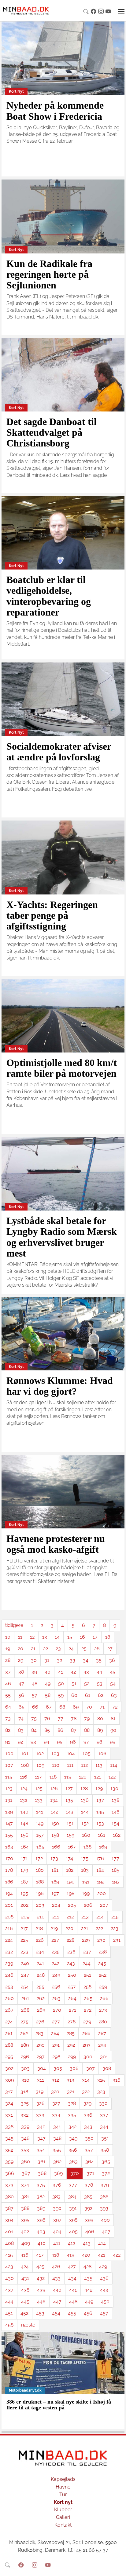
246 (9, 1975)
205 (72, 1905)
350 (89, 2138)
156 (24, 1835)
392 (88, 2208)
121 (98, 1777)
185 (115, 1870)
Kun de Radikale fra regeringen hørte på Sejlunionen (49, 274)
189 (55, 1882)
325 (25, 2103)
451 (9, 2313)
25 (84, 1649)
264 (72, 1998)
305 (58, 2068)
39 (34, 1672)
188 (40, 1882)
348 (57, 2138)
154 (115, 1823)
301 (104, 2057)
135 (69, 1800)
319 (40, 2092)
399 (89, 2220)
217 (24, 1928)
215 (115, 1917)
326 (41, 2103)
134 (54, 1800)
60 (74, 1695)
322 (86, 2092)
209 (25, 1917)
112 (84, 1765)
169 (103, 1847)
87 (74, 1730)
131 (9, 1800)
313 (70, 2080)
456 (88, 2313)
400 (105, 2220)
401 (9, 2232)
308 (107, 2068)
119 (68, 1777)
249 (56, 1975)
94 (46, 1742)
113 (99, 1765)
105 (87, 1753)
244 (87, 1963)
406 (90, 2232)
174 (69, 1858)
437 (9, 2290)
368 (42, 2173)
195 (24, 1893)
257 (72, 1987)
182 (70, 1870)
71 (102, 1707)
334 (56, 2115)
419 (70, 2255)
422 (117, 2255)
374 (25, 2185)
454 (56, 2313)
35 (99, 1660)
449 (89, 2302)
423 (9, 2267)
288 (9, 2045)
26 (97, 1649)
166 (56, 1847)
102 (40, 1753)
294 (102, 2045)
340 (41, 2127)
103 (55, 1753)
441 (73, 2290)
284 (55, 2033)
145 (100, 1812)
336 (88, 2115)
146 (116, 1812)
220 (69, 1928)
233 (24, 1952)
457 (104, 2313)
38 (21, 1672)
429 (103, 2267)
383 (56, 2197)
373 (9, 2185)
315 (101, 2080)
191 (86, 1882)
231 (117, 1940)
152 (85, 1823)
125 (39, 1788)
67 (49, 1707)
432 (41, 2278)
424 (25, 2267)
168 (87, 1847)
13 (45, 1637)
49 (48, 1684)
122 (112, 1777)
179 (24, 1870)
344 (104, 2127)
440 (57, 2290)
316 (117, 2080)
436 (104, 2278)
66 (35, 1707)
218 (39, 1928)
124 (24, 1788)
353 (25, 2150)
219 (54, 1928)
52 (87, 1684)
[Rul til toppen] (117, 2567)
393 (104, 2208)
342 (72, 2127)
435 (88, 2278)
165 (40, 1847)
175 (85, 1858)
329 (87, 2103)
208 (9, 1917)
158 (55, 1835)
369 (58, 2173)
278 (72, 2022)
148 (24, 1823)
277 (56, 2022)
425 (40, 2267)
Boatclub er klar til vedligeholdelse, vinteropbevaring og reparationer (49, 596)
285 (71, 2033)
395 (25, 2220)
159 (70, 1835)
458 (9, 2325)
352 (9, 2150)
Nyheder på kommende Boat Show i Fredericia (55, 111)
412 (72, 2243)
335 (72, 2115)
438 (25, 2290)
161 (102, 1835)
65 (22, 1707)
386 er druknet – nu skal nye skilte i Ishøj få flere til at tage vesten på (59, 2405)
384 (72, 2197)
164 (25, 1847)
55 (8, 1695)
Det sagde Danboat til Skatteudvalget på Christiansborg (52, 432)
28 (8, 1660)
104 (71, 1753)
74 (21, 1719)
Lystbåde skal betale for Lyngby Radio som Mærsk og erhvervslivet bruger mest (62, 1237)
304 (42, 2068)
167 (72, 1847)
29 (21, 1660)
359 (9, 2162)
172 (39, 1858)
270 (57, 2010)
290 (41, 2045)
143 (70, 1812)
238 (103, 1952)
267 (9, 2010)
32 (59, 1660)
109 (40, 1765)
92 (20, 1742)
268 (25, 2010)
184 (100, 1870)
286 (86, 2033)
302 (9, 2068)
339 (25, 2127)
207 (104, 1905)
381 (25, 2197)
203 (40, 1905)
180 (40, 1870)
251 (87, 1975)
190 (71, 1882)
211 (56, 1917)
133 (39, 1800)
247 (25, 1975)
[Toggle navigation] (121, 11)
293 (87, 2045)
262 (41, 1998)
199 (86, 1893)
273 (103, 2010)
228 (70, 1940)
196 (40, 1893)
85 (47, 1730)
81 (113, 1719)
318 (24, 2092)
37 (8, 1672)
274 (9, 2022)
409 (26, 2243)
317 (9, 2092)
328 (72, 2103)
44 (99, 1672)
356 (73, 2150)
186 (9, 1882)
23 (58, 1649)
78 (74, 1719)
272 (88, 2010)
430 (9, 2278)
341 (57, 2127)
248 (41, 1975)
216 (9, 1928)
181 (55, 1870)
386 (104, 2197)
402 (25, 2232)
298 (56, 2057)
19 (8, 1649)
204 (56, 1905)
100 (9, 1753)
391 (73, 2208)
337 (104, 2115)
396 (41, 2220)
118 (53, 1777)
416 (24, 2255)
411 (57, 2243)
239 (9, 1963)
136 (85, 1800)
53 (100, 1684)
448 (73, 2302)
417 (40, 2255)
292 (71, 2045)
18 (108, 1637)
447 (57, 2302)
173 (54, 1858)
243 (71, 1963)
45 (113, 1672)
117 (38, 1777)
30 (34, 1660)
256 (56, 1987)
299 (72, 2057)
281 (9, 2033)
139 (9, 1812)
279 (87, 2022)
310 (25, 2080)
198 (70, 1893)
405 (73, 2232)
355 (57, 2150)
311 (41, 2080)
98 (99, 1742)
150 (55, 1823)
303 (25, 2068)
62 (101, 1695)
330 (103, 2103)
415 (9, 2255)
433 (56, 2278)
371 (90, 2173)
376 (57, 2185)
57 (35, 1695)
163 (9, 1847)
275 (24, 2022)
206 (88, 1905)
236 (71, 1952)
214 (100, 1917)
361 (42, 2162)
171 (24, 1858)
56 (21, 1695)
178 (9, 1870)
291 (56, 2045)
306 (74, 2068)
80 (100, 1719)
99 (113, 1742)
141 (40, 1812)
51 (74, 1684)
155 (9, 1835)
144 (85, 1812)
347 (41, 2138)
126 (54, 1788)
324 (9, 2103)
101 (25, 1753)
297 (41, 2057)
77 (61, 1719)
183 (85, 1870)
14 (57, 1637)
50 (61, 1684)
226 (40, 1940)
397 (57, 2220)
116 (24, 1777)
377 (73, 2185)
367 (26, 2173)
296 (25, 2057)
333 (40, 2115)
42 (73, 1672)
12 (32, 1637)
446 (41, 2302)
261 (25, 1998)
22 (46, 1649)
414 (102, 2243)
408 (9, 2243)
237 (87, 1952)
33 (72, 1660)
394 (9, 2220)
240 (25, 1963)
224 (9, 1940)
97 (86, 1742)
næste (28, 2325)
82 (8, 1730)
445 (25, 2302)
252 (103, 1975)
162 (117, 1835)
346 (25, 2138)
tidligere (14, 1625)
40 (48, 1672)
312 (55, 2080)
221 (85, 1928)
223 (115, 1928)
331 (9, 2115)
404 (57, 2232)
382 (41, 2197)
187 (25, 1882)
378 (89, 2185)
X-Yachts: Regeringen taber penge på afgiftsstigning (52, 915)
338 (9, 2127)
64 (8, 1707)
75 (34, 1719)
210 (41, 1917)
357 (89, 2150)
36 (112, 1660)
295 (9, 2057)
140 (24, 1812)
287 (102, 2033)
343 (88, 2127)
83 (21, 1730)
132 (24, 1800)
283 (39, 2033)
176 (100, 1858)
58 (48, 1695)
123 (9, 1788)
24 (71, 1649)
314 (86, 2080)
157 (40, 1835)
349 (73, 2138)
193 (116, 1882)
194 (9, 1893)
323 (101, 2092)
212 (70, 1917)
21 (33, 1649)
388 (25, 2208)
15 (70, 1637)
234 (40, 1952)
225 (24, 1940)
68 (62, 1707)
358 (105, 2150)
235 (56, 1952)
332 (24, 2115)
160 (86, 1835)
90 (113, 1730)
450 (105, 2302)
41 (61, 1672)
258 (87, 1987)
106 (102, 1753)
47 (21, 1684)
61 (88, 1695)
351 (105, 2138)
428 (87, 2267)
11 (20, 1637)
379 (105, 2185)
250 (72, 1975)
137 (100, 1800)
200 (102, 1893)
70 (89, 1707)
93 (33, 1742)
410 (42, 2243)
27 (110, 1649)
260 (9, 1998)
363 (73, 2162)
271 (72, 2010)
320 (55, 2092)
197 (55, 1893)
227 (55, 1940)
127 (69, 1788)
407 (106, 2232)
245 (102, 1963)
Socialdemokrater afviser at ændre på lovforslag (59, 752)
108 (25, 1765)
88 (87, 1730)
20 (20, 1649)
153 (100, 1823)
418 (55, 2255)
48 (35, 1684)
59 (61, 1695)
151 (70, 1823)
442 (88, 2290)
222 (99, 1928)
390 (57, 2208)
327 (56, 2103)
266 (104, 1998)
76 (47, 1719)
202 (24, 1905)
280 (103, 2022)
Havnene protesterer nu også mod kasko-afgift (56, 1544)
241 (40, 1963)
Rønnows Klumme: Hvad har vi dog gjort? (60, 1386)
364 (90, 2162)
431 (25, 2278)
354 (41, 2150)
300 (88, 2057)
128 (84, 1788)
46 (8, 1684)
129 (99, 1788)
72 (115, 1707)
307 (91, 2068)
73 (8, 1719)
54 (113, 1684)
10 (8, 1637)
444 (9, 2302)
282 (24, 2033)
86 (60, 1730)
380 (9, 2197)
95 (60, 1742)
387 (9, 2208)
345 (9, 2138)
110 (56, 1765)
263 (56, 1998)
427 (72, 2267)
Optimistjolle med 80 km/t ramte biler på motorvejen (62, 1068)
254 (25, 1987)
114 (114, 1765)
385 (88, 2197)
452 (24, 2313)
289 (25, 2045)
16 (82, 1637)
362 (57, 2162)
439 (41, 2290)
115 (9, 1777)
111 (70, 1765)
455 (72, 2313)
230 (101, 1940)
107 (9, 1765)
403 (41, 2232)
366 (10, 2173)
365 (106, 2162)
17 (95, 1637)
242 (56, 1963)
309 (9, 2080)
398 (73, 2220)
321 (71, 2092)
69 (76, 1707)
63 (114, 1695)
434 (72, 2278)
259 (103, 1987)
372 (106, 2173)
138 (115, 1800)
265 (88, 1998)
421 (102, 2255)
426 (56, 2267)
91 (8, 1742)
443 (104, 2290)
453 (40, 2313)
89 (100, 1730)
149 (40, 1823)
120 (83, 1777)
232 (9, 1952)
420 (86, 2255)
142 (54, 1812)
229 (86, 1940)
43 (86, 1672)
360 (26, 2162)
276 (40, 2022)
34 (86, 1660)
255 (40, 1987)
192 (101, 1882)
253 (9, 1987)
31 (47, 1660)
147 (9, 1823)
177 (115, 1858)
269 (41, 2010)
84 (34, 1730)
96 (73, 1742)
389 (41, 2208)
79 (87, 1719)
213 (85, 1917)
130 (114, 1788)
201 (9, 1905)
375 (41, 2185)
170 (9, 1858)
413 (87, 2243)
